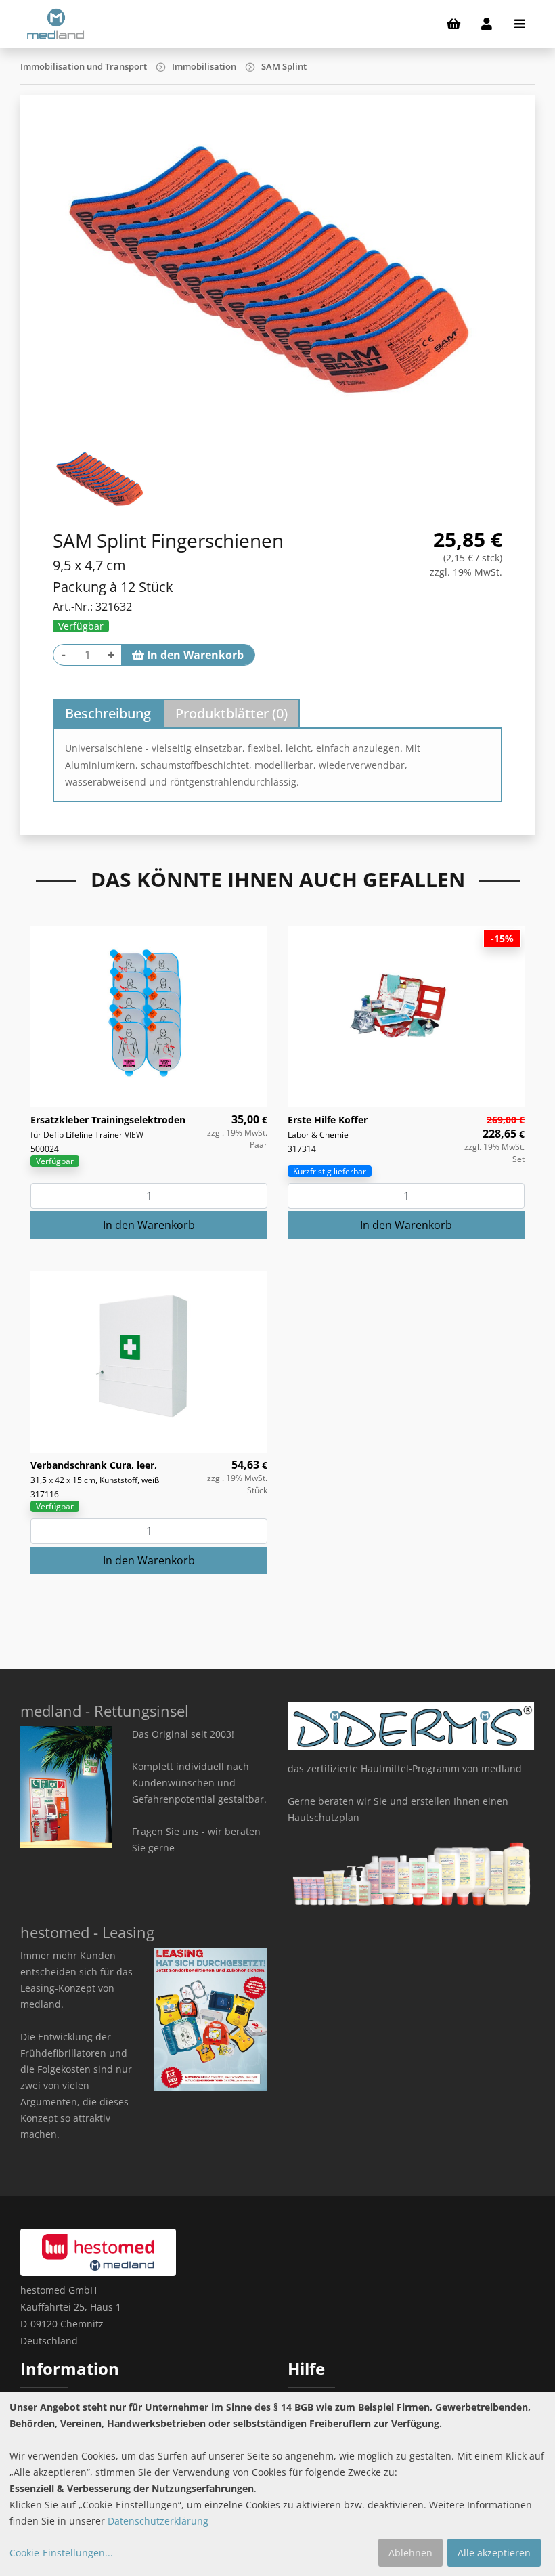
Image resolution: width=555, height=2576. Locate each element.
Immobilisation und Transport (84, 66)
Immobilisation (204, 66)
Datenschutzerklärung (158, 2521)
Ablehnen (410, 2553)
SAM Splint (284, 66)
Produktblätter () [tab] (231, 713)
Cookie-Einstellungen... (61, 2553)
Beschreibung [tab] (108, 713)
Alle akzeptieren (494, 2553)
